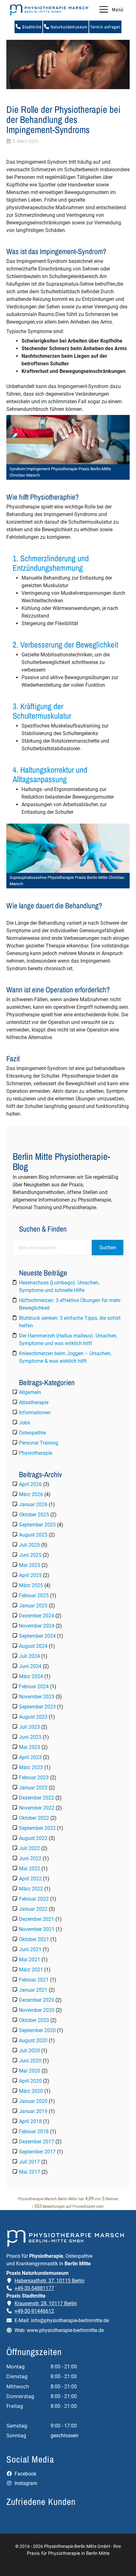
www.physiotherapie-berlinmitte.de (65, 2330)
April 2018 (30, 2121)
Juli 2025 (29, 1545)
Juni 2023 (30, 1737)
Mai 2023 (30, 1747)
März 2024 (31, 1676)
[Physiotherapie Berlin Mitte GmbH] (49, 10)
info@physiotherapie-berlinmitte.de (70, 2320)
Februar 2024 (34, 1687)
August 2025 (33, 1535)
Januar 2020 (33, 2101)
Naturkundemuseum (68, 27)
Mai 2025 (30, 1565)
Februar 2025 (34, 1596)
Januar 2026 (33, 1504)
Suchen (108, 1248)
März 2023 (31, 1767)
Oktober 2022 (34, 1818)
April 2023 (30, 1757)
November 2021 (37, 1929)
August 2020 (33, 2040)
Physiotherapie (36, 1453)
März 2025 (31, 1585)
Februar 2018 (34, 2131)
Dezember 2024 (37, 1616)
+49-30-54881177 (34, 2288)
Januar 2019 (33, 2111)
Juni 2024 (30, 1666)
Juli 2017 (29, 2162)
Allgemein (30, 1392)
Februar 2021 (34, 1980)
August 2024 (33, 1646)
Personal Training (39, 1443)
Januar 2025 (33, 1606)
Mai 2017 (30, 2172)
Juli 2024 (29, 1656)
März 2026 (31, 1494)
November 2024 (37, 1626)
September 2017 (37, 2152)
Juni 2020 (30, 2061)
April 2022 (30, 1879)
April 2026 (30, 1484)
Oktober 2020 (34, 2020)
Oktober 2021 (34, 1939)
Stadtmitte (31, 27)
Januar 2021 (33, 1990)
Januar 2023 (33, 1788)
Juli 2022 (29, 1848)
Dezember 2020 (37, 2000)
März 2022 (31, 1889)
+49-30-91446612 (34, 2311)
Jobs (25, 1423)
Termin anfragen (105, 27)
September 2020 (37, 2030)
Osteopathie (32, 1433)
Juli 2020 (29, 2051)
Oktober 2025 (34, 1515)
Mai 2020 (30, 2071)
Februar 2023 (34, 1778)
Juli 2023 (29, 1727)
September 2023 (37, 1707)
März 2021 (31, 1970)
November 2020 (37, 2010)
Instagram (25, 2483)
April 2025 (30, 1575)
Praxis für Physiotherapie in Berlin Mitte (68, 2553)
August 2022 (33, 1838)
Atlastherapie (34, 1402)
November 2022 (37, 1808)
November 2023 (37, 1697)
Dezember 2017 (37, 2142)
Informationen (35, 1413)
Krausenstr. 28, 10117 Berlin (46, 2303)
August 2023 (33, 1717)
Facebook (25, 2474)
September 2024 (37, 1636)
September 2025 (37, 1525)
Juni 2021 (30, 1949)
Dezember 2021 (37, 1919)
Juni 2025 (30, 1555)
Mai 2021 (30, 1960)
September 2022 (37, 1828)
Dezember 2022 (37, 1798)
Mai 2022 (30, 1869)
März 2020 (31, 2091)
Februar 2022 (34, 1899)
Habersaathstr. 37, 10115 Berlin (49, 2281)
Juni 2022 (30, 1858)
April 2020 (30, 2081)
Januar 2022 (33, 1909)
